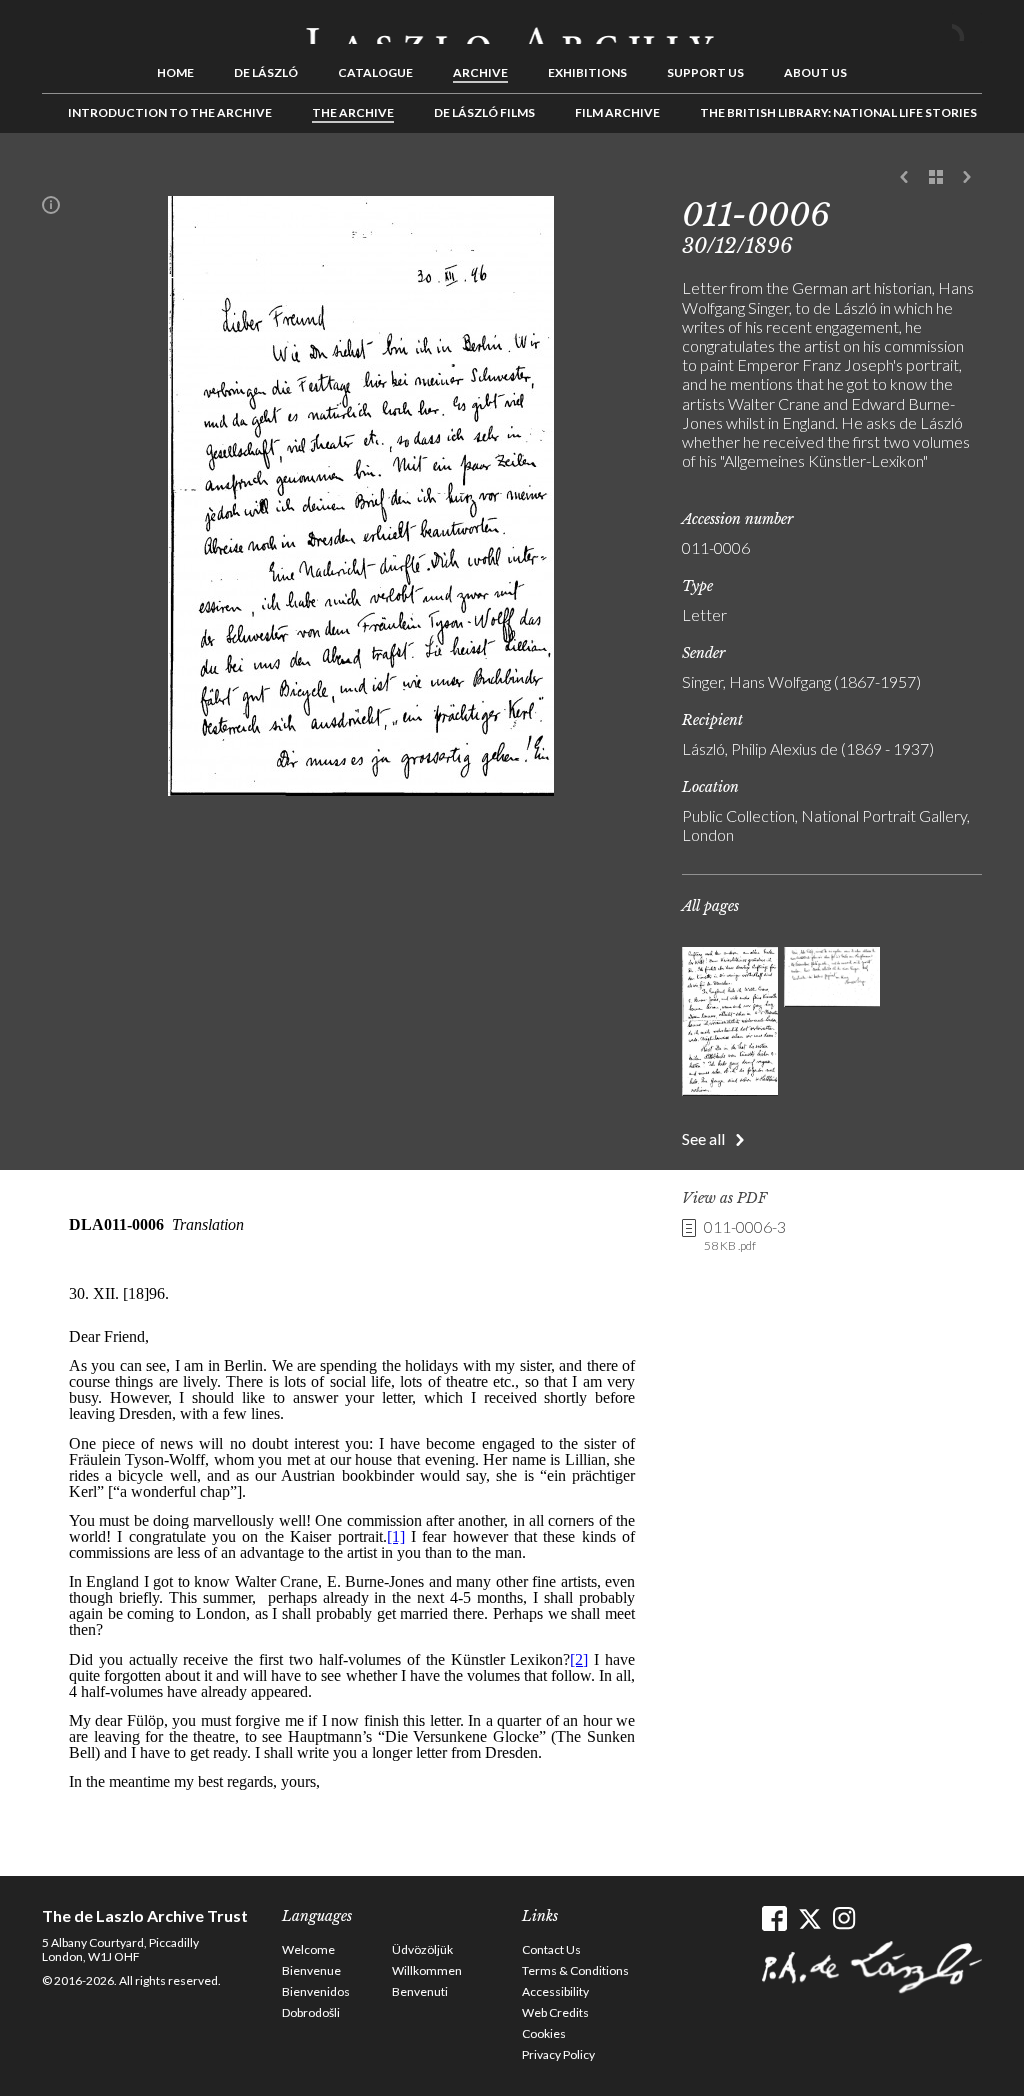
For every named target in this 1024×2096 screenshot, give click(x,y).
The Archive (353, 112)
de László (266, 72)
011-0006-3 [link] (745, 1235)
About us (815, 72)
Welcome (308, 1949)
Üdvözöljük (422, 1949)
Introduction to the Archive (170, 112)
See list (936, 178)
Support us (705, 72)
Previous (905, 178)
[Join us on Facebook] (774, 1918)
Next (967, 178)
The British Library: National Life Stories (838, 112)
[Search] (967, 28)
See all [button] (703, 1138)
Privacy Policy (558, 2054)
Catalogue (375, 72)
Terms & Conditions (575, 1970)
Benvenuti (420, 1991)
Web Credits (555, 2012)
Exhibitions (587, 72)
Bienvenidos (316, 1991)
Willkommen (427, 1970)
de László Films (484, 112)
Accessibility (555, 1991)
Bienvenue (311, 1970)
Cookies (544, 2033)
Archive (480, 72)
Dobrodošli (311, 2012)
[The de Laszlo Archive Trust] (512, 27)
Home (175, 72)
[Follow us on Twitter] (809, 1918)
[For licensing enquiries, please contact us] (51, 209)
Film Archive (617, 112)
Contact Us (551, 1949)
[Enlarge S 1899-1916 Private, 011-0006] (361, 789)
